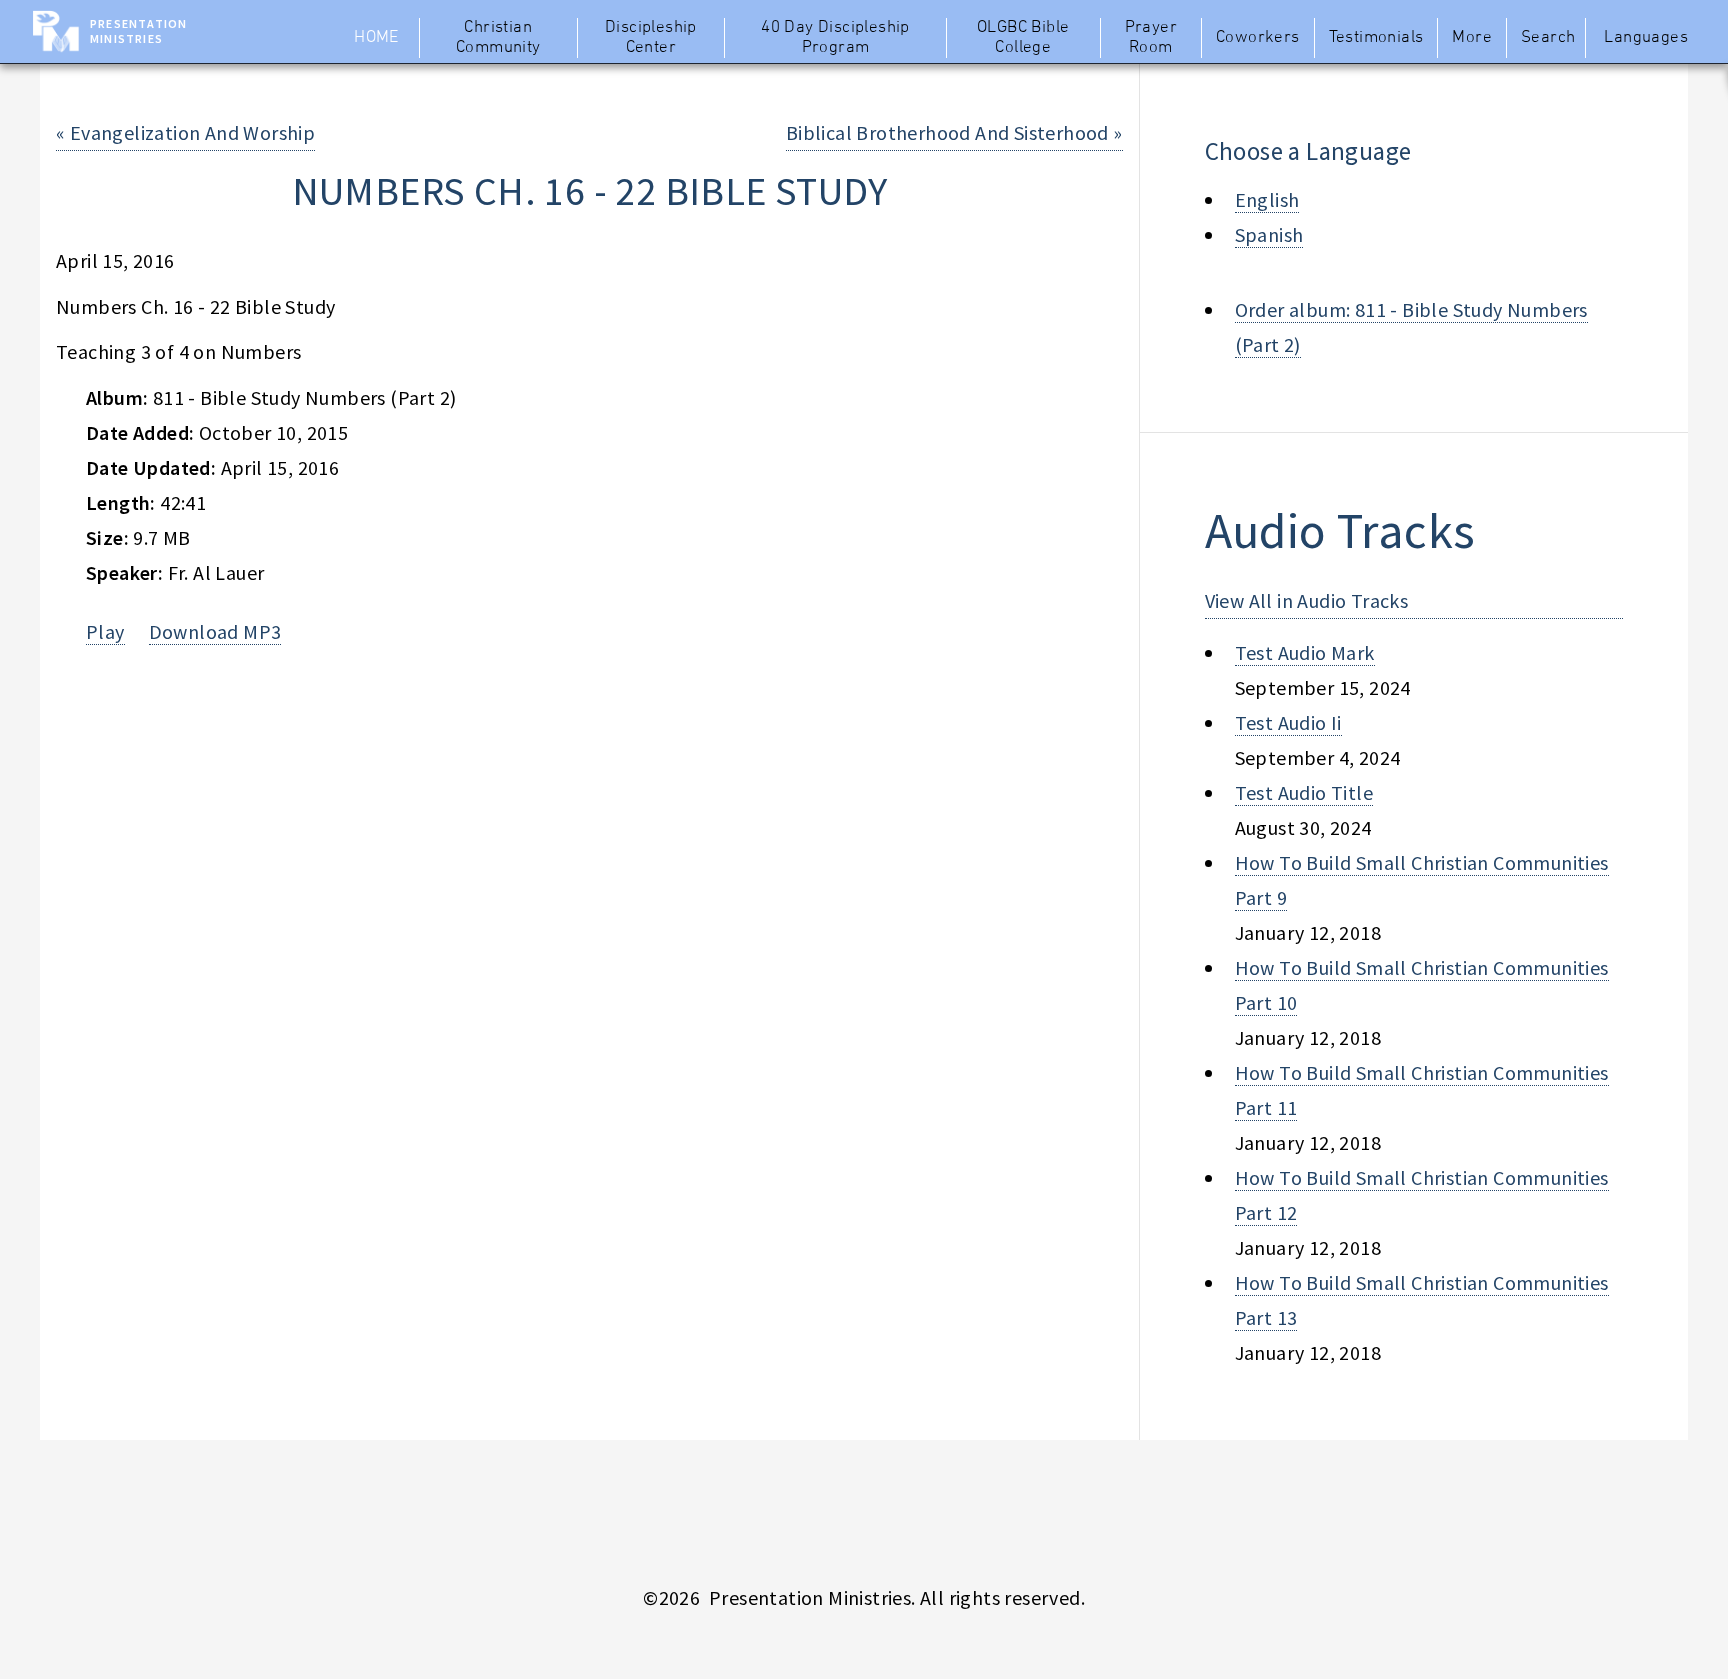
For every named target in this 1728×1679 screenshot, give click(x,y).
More (1472, 38)
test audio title (1304, 792)
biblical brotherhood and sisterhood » (954, 132)
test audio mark (1305, 652)
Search (1548, 38)
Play (105, 631)
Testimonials (1376, 38)
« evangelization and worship (185, 132)
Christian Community (498, 38)
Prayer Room (1151, 38)
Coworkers (1258, 38)
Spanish (1269, 234)
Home (376, 38)
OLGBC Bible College (1023, 38)
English (1267, 199)
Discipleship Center (651, 38)
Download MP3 (215, 631)
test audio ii (1288, 722)
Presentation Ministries (138, 31)
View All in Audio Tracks (1307, 600)
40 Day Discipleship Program (835, 38)
